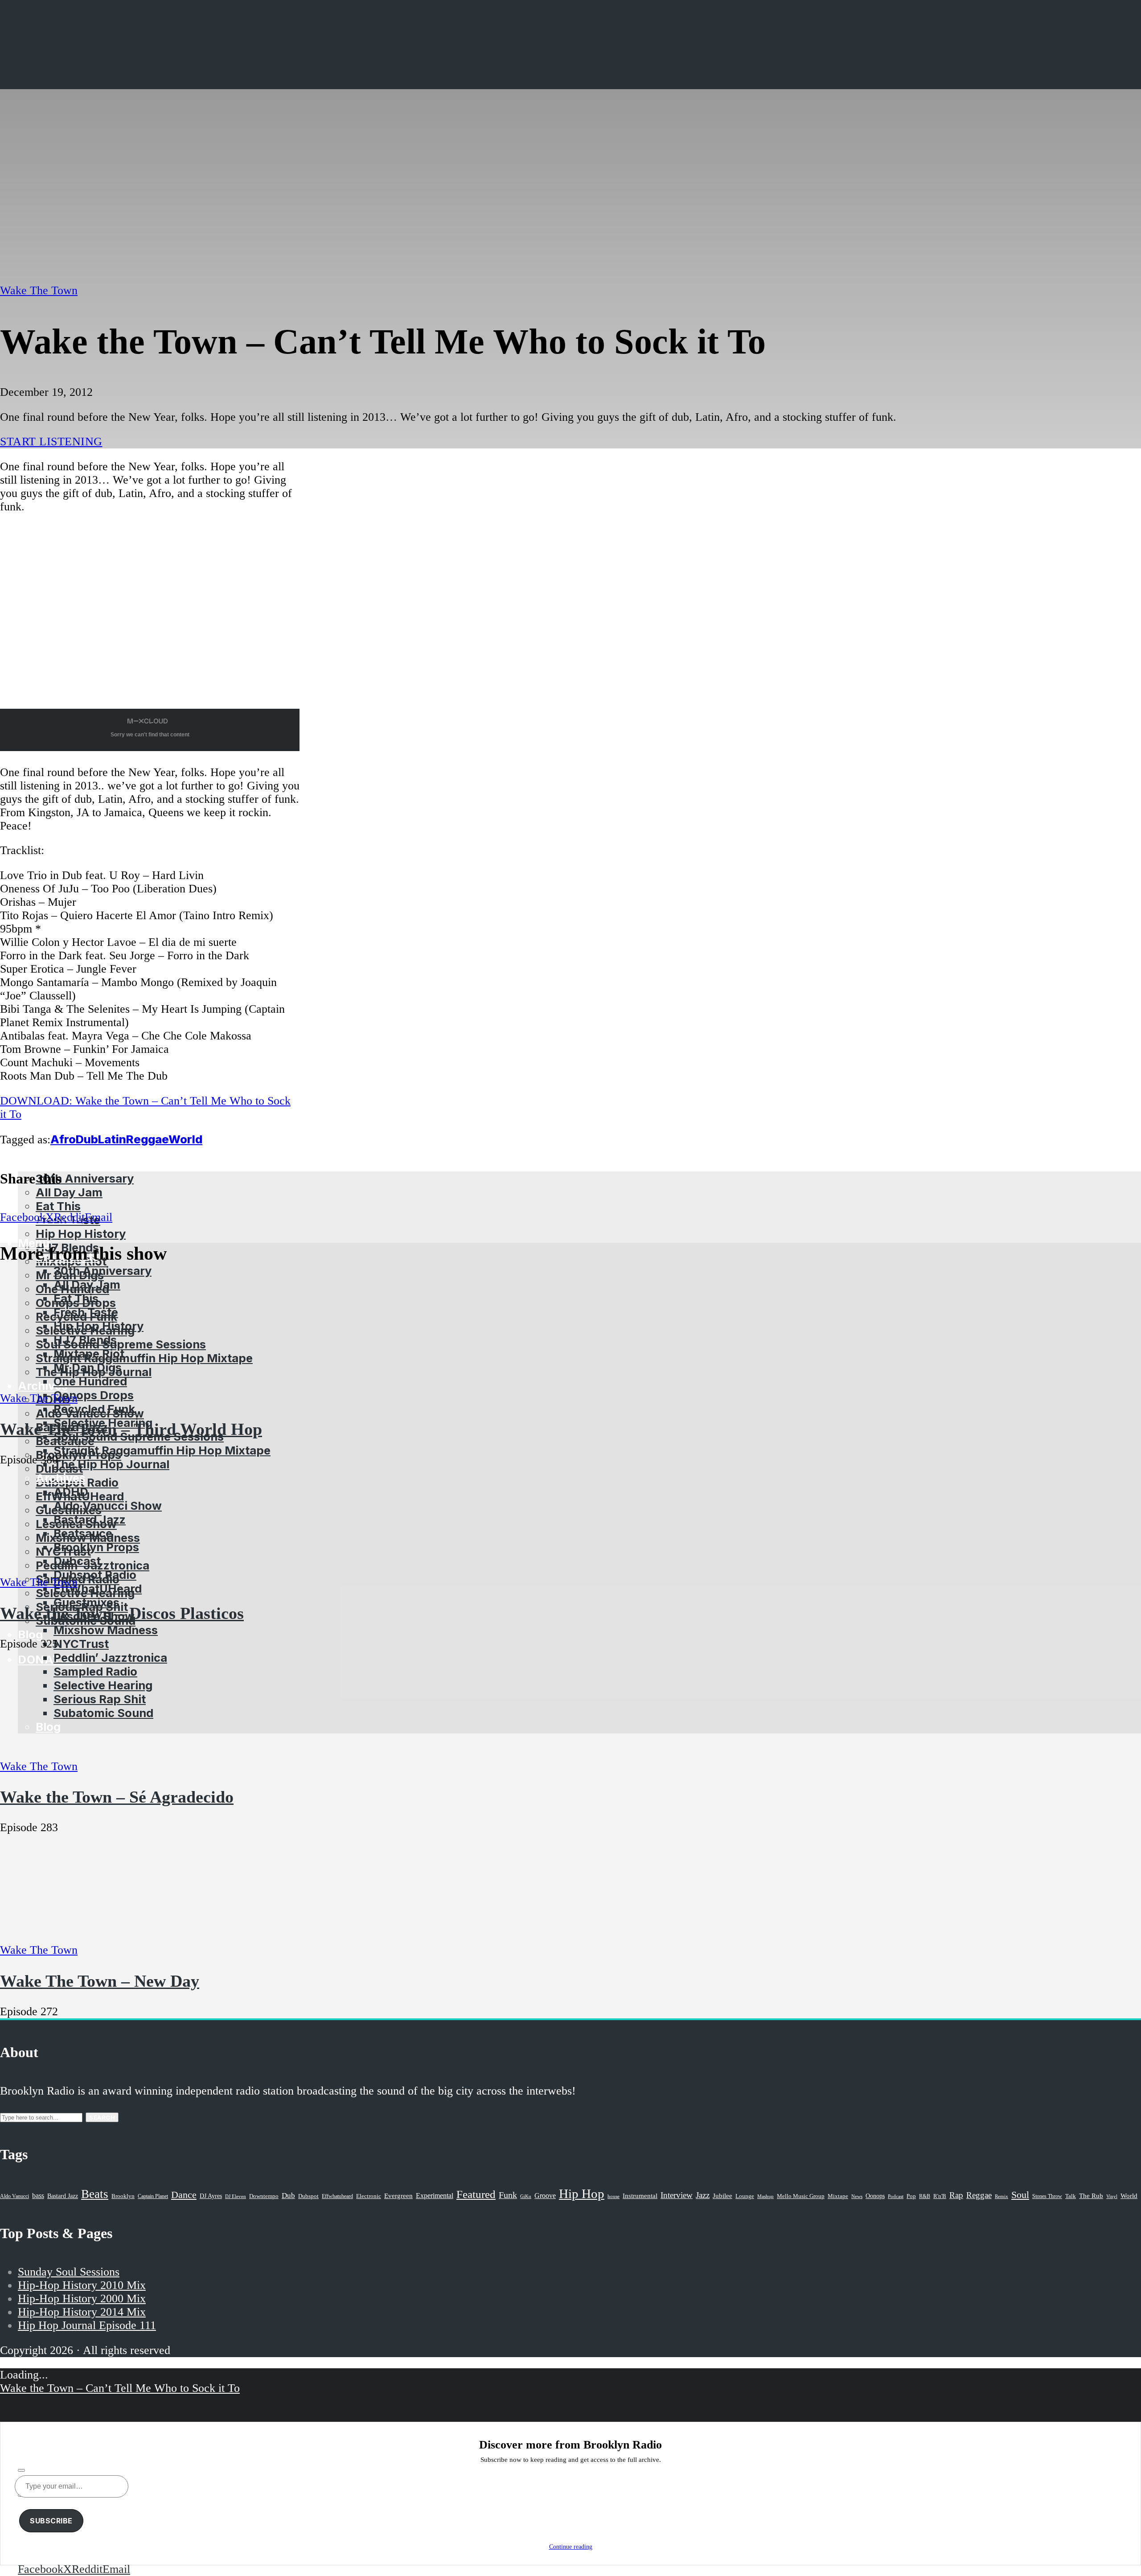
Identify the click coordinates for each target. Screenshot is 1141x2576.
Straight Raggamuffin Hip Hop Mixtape (144, 1358)
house (614, 2196)
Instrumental (640, 2196)
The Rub (1091, 2196)
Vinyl (1112, 2196)
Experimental (435, 2196)
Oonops (875, 2196)
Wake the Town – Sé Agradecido (117, 1797)
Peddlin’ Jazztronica (110, 1658)
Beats (95, 2194)
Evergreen (398, 2196)
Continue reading (571, 2547)
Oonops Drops (94, 1395)
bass (38, 2196)
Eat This (58, 1206)
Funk (508, 2195)
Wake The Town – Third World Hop (131, 1429)
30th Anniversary (103, 1271)
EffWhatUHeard (98, 1588)
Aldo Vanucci (14, 2196)
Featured (476, 2194)
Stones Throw (1047, 2196)
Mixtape (838, 2196)
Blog (30, 1634)
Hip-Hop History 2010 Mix (82, 2285)
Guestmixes (86, 1602)
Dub (87, 1139)
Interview (677, 2195)
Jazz (703, 2195)
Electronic (369, 2196)
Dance (184, 2195)
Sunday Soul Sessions (69, 2272)
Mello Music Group (801, 2196)
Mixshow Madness (106, 1630)
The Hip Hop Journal (111, 1464)
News (857, 2196)
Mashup (765, 2196)
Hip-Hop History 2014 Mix (82, 2312)
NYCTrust (81, 1644)
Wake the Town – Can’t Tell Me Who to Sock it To (120, 2388)
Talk (1071, 2196)
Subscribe (51, 2521)
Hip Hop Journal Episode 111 (87, 2325)
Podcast (896, 2196)
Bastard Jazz (63, 2196)
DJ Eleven (236, 2196)
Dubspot (308, 2196)
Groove (545, 2196)
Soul (1020, 2195)
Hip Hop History (81, 1234)
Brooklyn (123, 2196)
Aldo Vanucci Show (108, 1506)
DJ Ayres (211, 2196)
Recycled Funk (94, 1409)
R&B (925, 2196)
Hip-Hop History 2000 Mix (82, 2299)
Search (102, 2117)
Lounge (745, 2196)
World (185, 1139)
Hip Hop (582, 2194)
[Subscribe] (21, 2470)
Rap (956, 2195)
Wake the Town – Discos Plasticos (122, 1613)
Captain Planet (153, 2196)
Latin (112, 1139)
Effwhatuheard (337, 2196)
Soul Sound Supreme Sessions (121, 1344)
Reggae (147, 1139)
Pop (911, 2196)
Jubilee (722, 2196)
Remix (1001, 2196)
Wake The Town (39, 290)
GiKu (526, 2196)
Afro (63, 1139)
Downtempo (264, 2196)
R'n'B (940, 2196)
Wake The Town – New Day (100, 1981)
